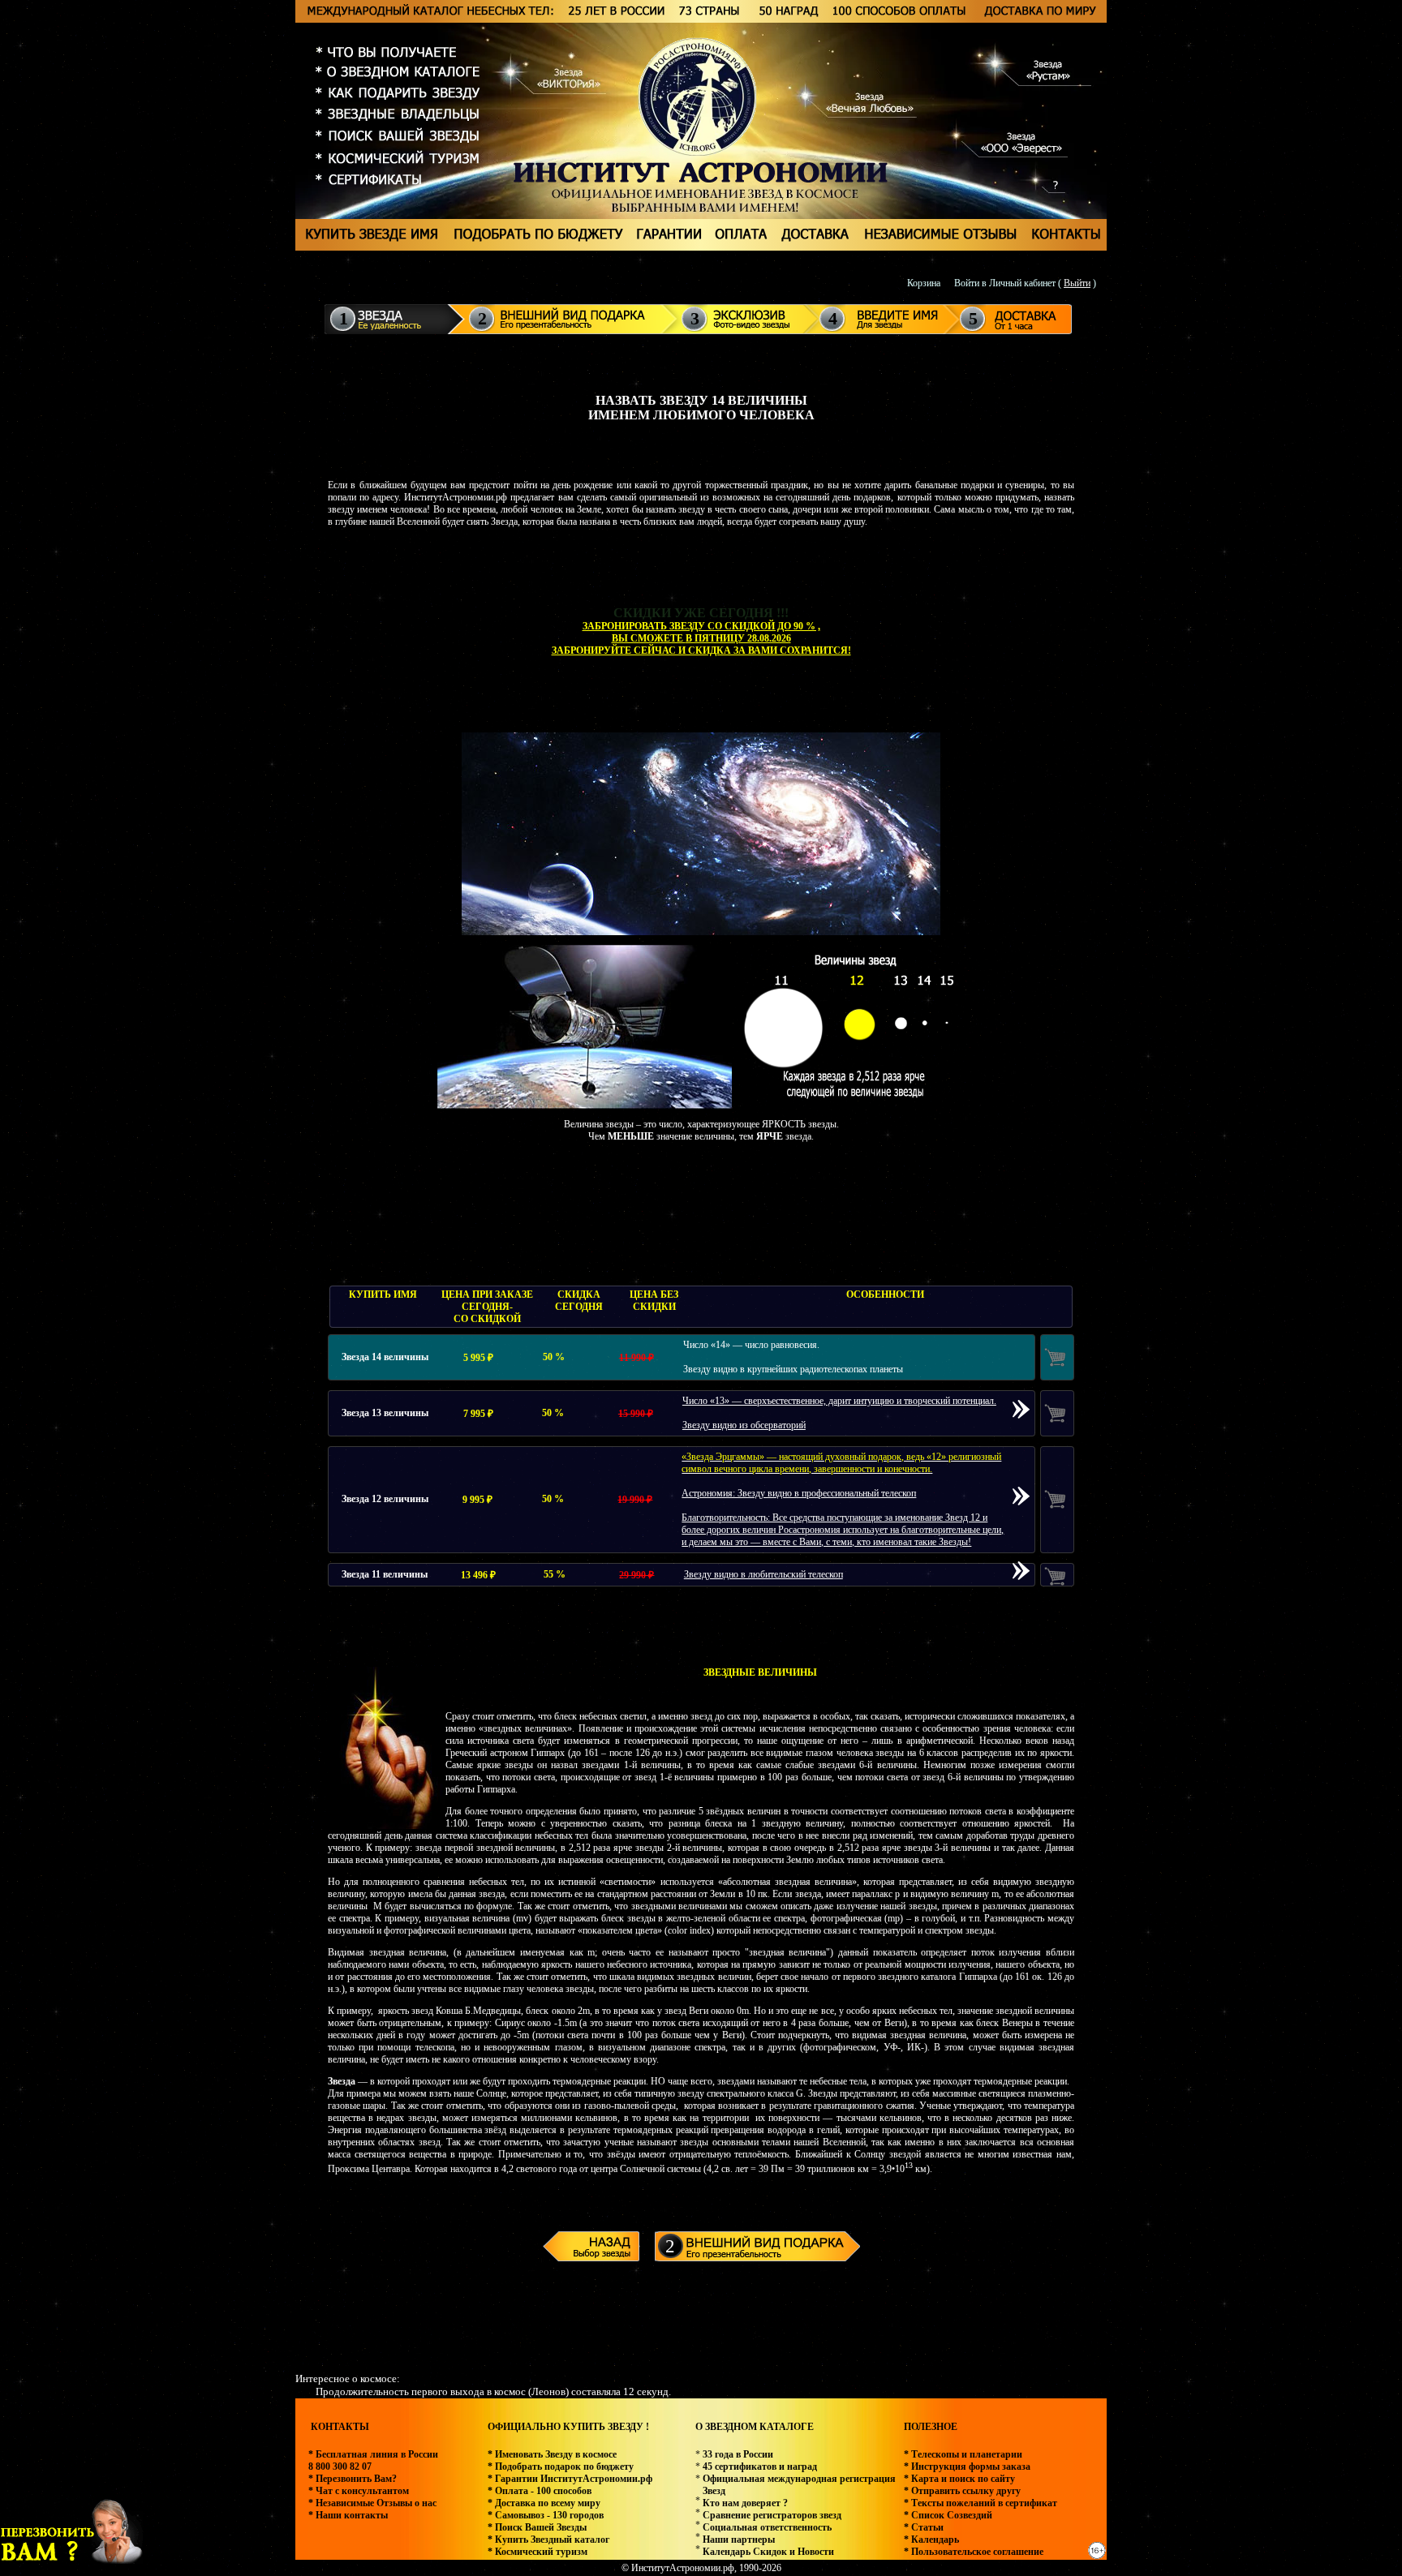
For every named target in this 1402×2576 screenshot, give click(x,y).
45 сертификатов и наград (760, 2467)
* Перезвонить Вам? (353, 2479)
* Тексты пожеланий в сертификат (981, 2503)
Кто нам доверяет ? (745, 2503)
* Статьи (924, 2527)
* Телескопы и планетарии (963, 2454)
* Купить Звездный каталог (548, 2540)
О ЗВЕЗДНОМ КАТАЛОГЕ (755, 2427)
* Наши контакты (348, 2515)
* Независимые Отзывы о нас (372, 2503)
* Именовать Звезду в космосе (552, 2454)
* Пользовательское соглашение (974, 2552)
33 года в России (738, 2454)
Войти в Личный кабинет (1005, 283)
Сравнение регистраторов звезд (772, 2515)
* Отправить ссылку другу (962, 2491)
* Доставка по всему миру (544, 2503)
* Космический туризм (538, 2552)
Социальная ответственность (767, 2527)
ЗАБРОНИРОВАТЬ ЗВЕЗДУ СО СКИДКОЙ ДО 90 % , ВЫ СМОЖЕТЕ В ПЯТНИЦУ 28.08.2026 (701, 632)
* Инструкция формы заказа (967, 2467)
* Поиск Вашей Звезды (537, 2527)
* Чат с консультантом (359, 2491)
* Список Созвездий (948, 2515)
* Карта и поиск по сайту (959, 2479)
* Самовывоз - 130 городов (546, 2515)
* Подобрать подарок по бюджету (561, 2467)
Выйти (1077, 283)
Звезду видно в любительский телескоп (763, 1574)
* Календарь (931, 2540)
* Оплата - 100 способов (540, 2491)
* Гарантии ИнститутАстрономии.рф (570, 2479)
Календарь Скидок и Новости (768, 2552)
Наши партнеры (739, 2540)
